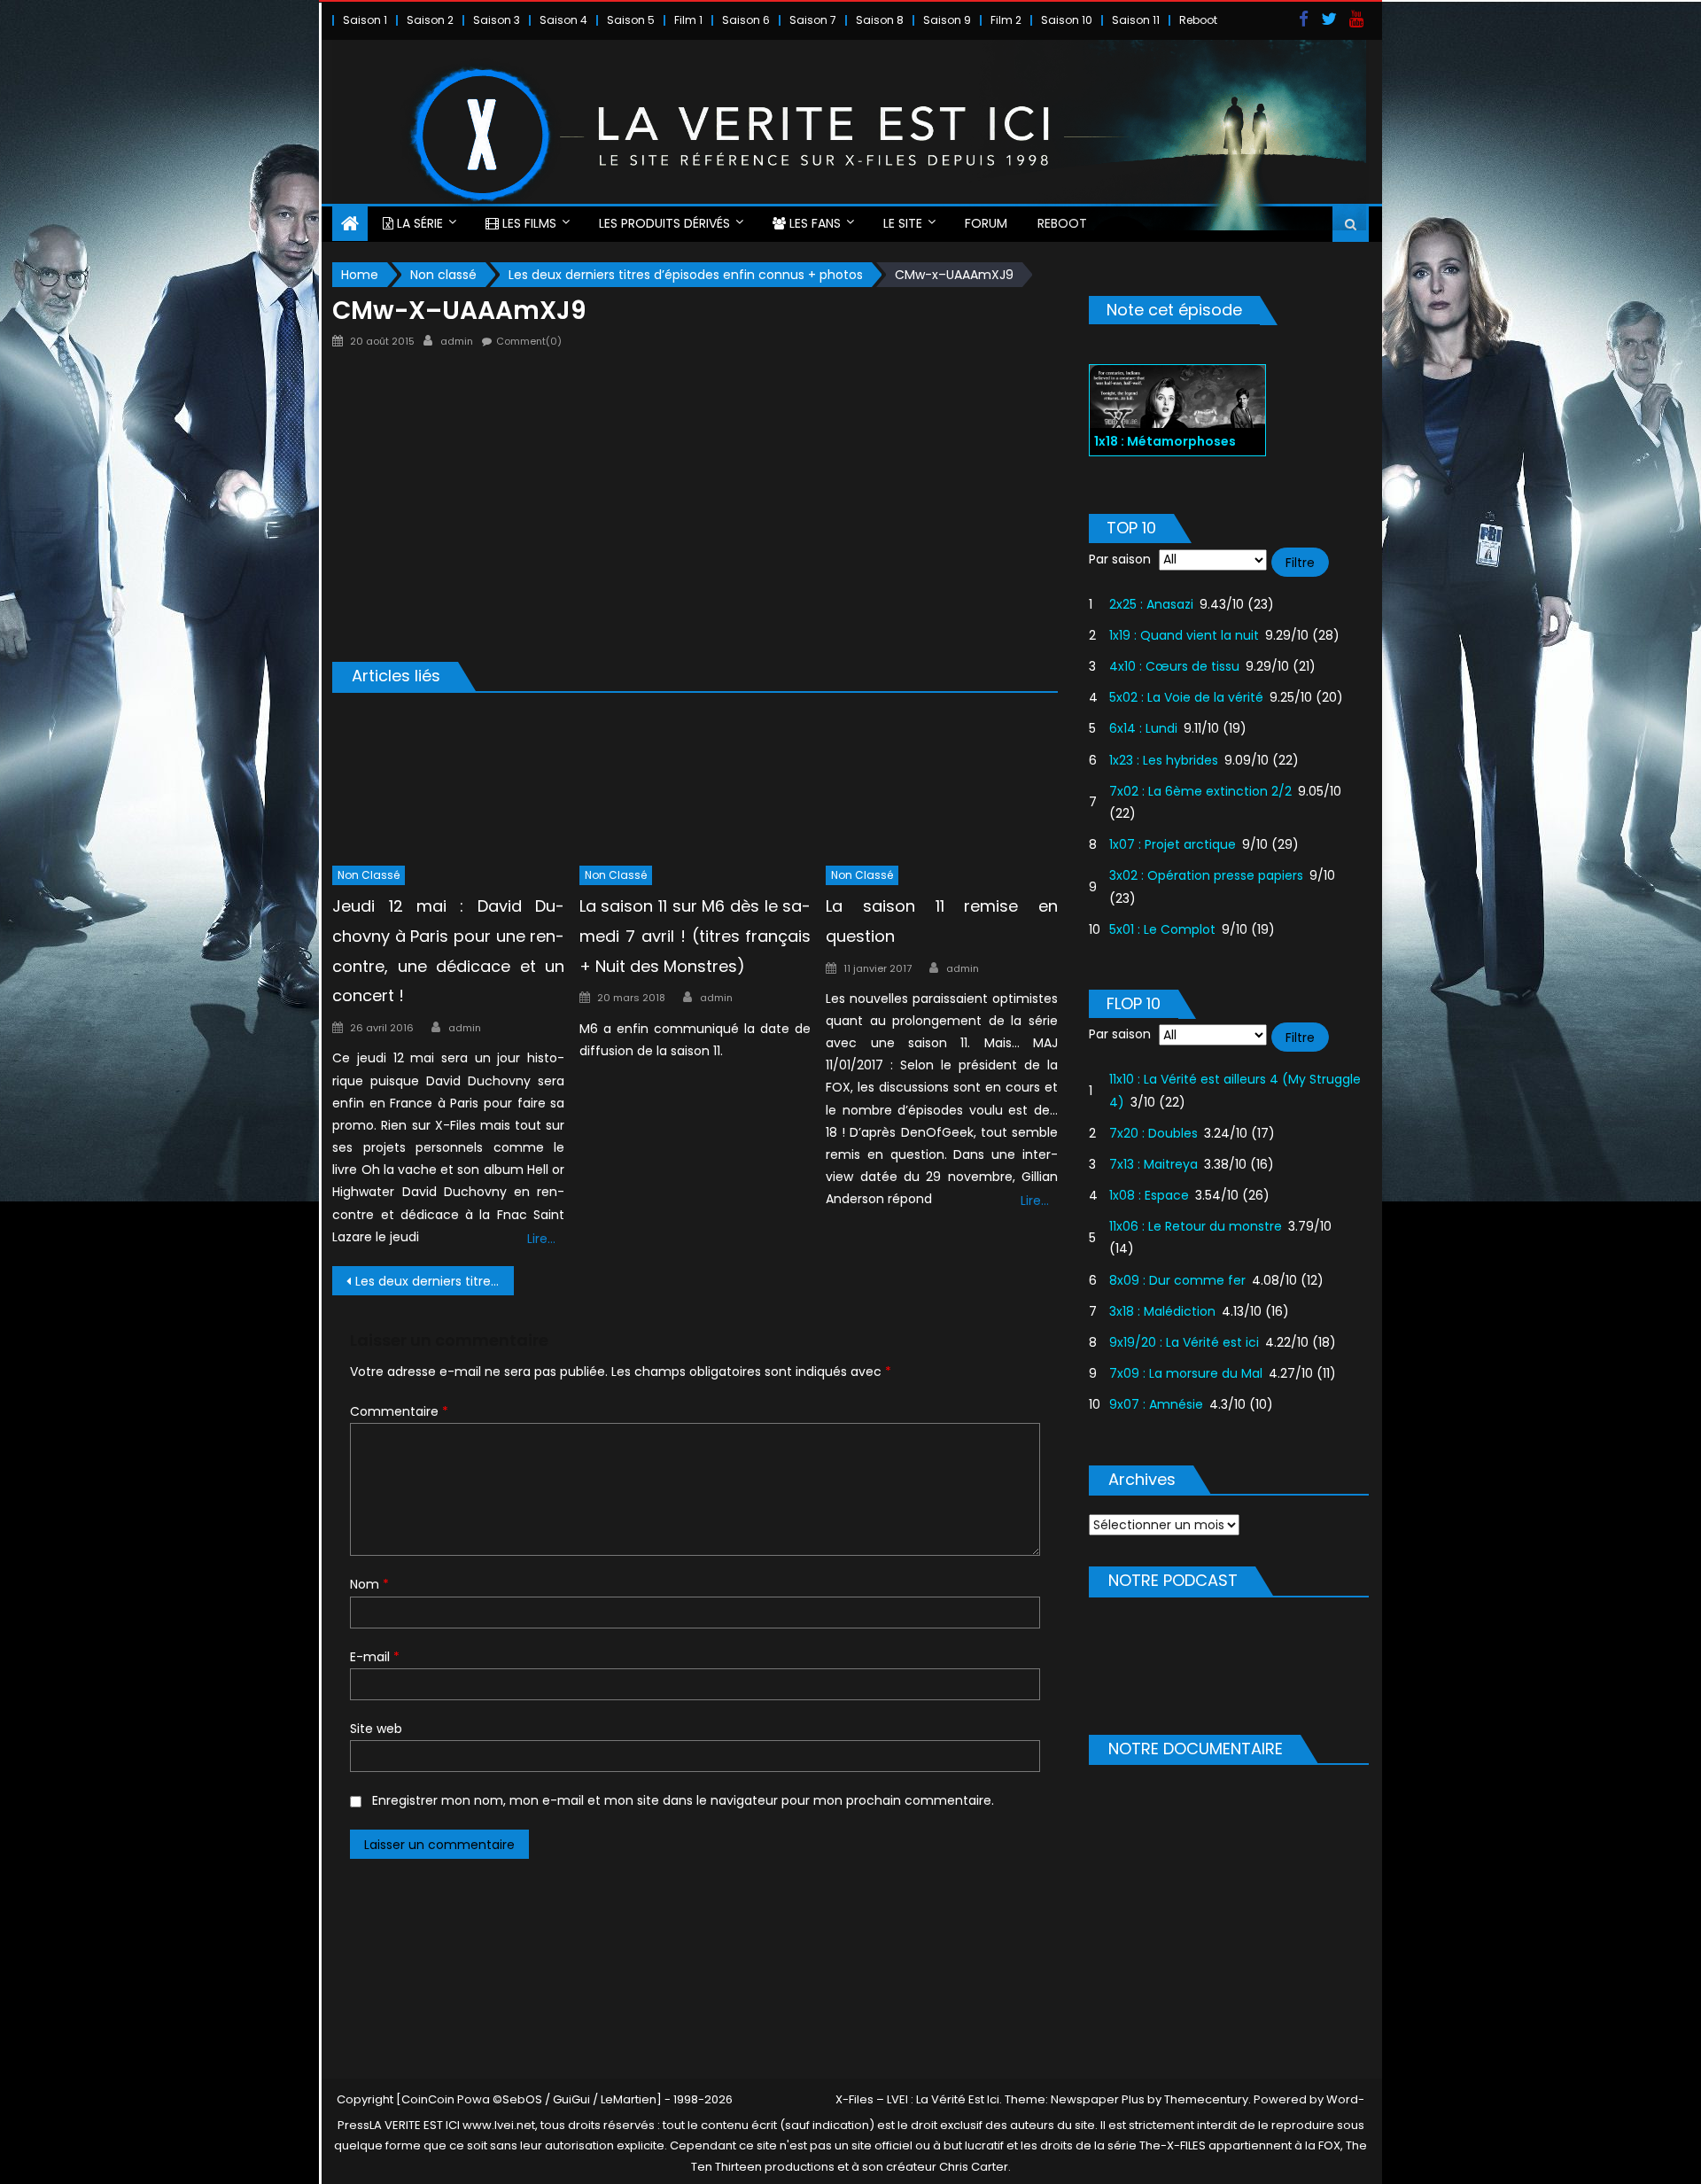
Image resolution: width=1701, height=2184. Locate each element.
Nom (369, 1584)
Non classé (369, 875)
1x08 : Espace (1149, 1195)
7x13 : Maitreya (1153, 1164)
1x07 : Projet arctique (1173, 844)
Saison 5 (631, 20)
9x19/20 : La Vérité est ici (1184, 1342)
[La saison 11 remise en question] (942, 783)
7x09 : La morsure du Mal (1186, 1373)
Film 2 (1006, 20)
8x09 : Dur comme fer (1177, 1280)
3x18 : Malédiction (1162, 1311)
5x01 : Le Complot (1162, 929)
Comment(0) (529, 341)
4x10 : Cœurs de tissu (1174, 666)
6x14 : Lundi (1143, 728)
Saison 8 (880, 20)
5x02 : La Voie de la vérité (1186, 697)
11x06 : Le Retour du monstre (1196, 1226)
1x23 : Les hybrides (1164, 760)
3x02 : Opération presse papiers (1206, 875)
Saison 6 (746, 20)
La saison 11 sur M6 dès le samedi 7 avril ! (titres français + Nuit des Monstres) (695, 936)
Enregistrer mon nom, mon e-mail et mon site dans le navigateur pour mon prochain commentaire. (683, 1800)
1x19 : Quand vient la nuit (1184, 635)
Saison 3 (497, 20)
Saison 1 (365, 20)
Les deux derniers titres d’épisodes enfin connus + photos (435, 1281)
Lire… (541, 1239)
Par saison (1120, 559)
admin (457, 341)
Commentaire (399, 1411)
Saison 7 (813, 20)
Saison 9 (947, 20)
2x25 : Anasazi (1151, 604)
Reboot (1198, 20)
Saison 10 (1067, 20)
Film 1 (688, 20)
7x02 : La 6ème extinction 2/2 (1200, 791)
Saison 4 (563, 20)
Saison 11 (1136, 20)
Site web (376, 1729)
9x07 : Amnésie (1156, 1404)
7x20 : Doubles (1153, 1133)
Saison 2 (430, 20)
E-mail (375, 1657)
